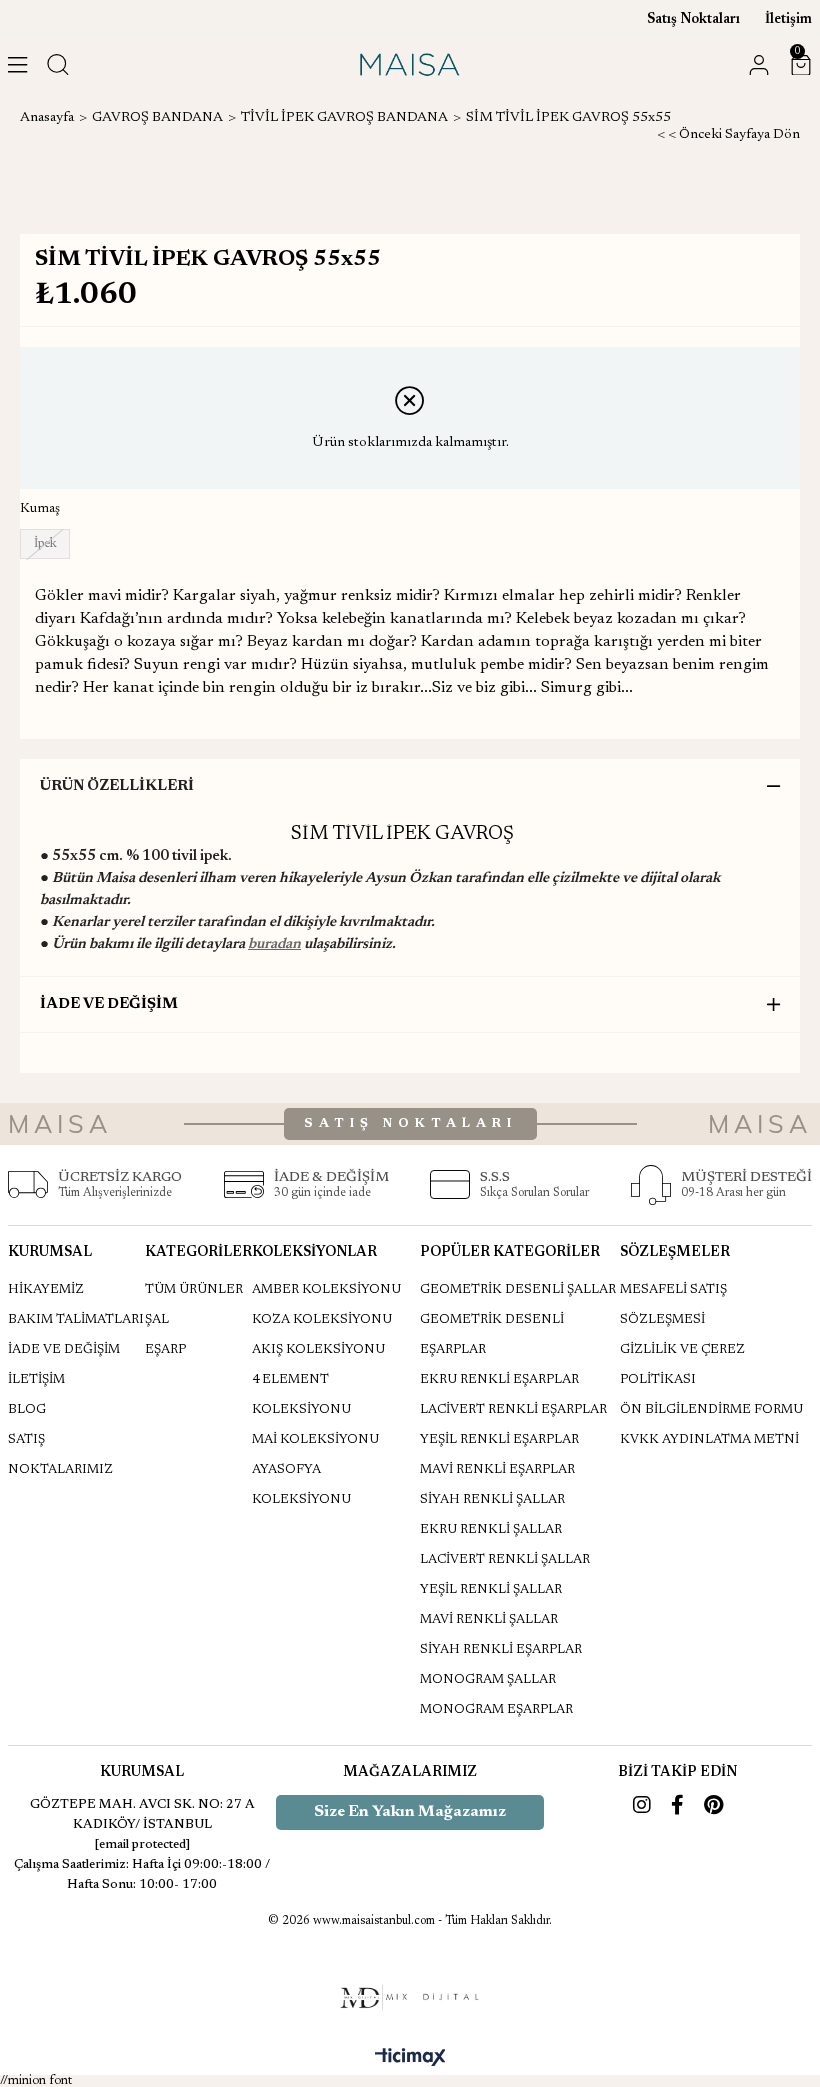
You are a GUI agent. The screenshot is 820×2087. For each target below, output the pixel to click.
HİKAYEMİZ (46, 1289)
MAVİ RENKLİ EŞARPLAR (497, 1469)
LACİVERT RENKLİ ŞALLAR (505, 1559)
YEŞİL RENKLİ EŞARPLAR (499, 1439)
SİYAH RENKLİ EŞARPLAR (501, 1649)
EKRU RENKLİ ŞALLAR (491, 1529)
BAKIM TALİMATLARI (76, 1319)
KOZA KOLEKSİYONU (322, 1319)
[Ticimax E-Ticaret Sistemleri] (410, 2059)
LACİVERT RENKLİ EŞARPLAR (513, 1409)
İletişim (788, 20)
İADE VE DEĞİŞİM (109, 1004)
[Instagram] (642, 1805)
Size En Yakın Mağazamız (410, 1812)
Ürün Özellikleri (117, 786)
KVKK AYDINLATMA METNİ (709, 1439)
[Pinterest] (713, 1805)
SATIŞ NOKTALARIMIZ (60, 1454)
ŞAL (157, 1319)
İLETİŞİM (36, 1379)
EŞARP (165, 1349)
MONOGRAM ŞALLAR (488, 1679)
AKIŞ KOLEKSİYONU (318, 1349)
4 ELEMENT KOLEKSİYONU (301, 1394)
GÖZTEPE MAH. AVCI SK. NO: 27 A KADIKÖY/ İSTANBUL (142, 1814)
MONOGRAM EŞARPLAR (496, 1709)
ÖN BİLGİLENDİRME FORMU (711, 1409)
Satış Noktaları (693, 20)
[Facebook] (677, 1805)
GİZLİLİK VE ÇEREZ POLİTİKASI (682, 1364)
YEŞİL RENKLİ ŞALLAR (491, 1589)
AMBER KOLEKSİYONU (326, 1289)
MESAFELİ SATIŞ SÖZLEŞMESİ (673, 1304)
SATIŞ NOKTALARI (410, 1123)
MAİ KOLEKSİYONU (315, 1439)
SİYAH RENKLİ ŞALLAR (492, 1499)
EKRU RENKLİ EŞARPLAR (499, 1379)
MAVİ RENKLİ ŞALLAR (489, 1619)
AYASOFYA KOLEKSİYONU (301, 1484)
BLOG (27, 1409)
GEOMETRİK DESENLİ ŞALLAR (518, 1289)
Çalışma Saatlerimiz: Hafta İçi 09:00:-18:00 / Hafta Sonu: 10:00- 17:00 (142, 1874)
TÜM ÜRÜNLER (194, 1289)
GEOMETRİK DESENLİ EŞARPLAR (492, 1334)
